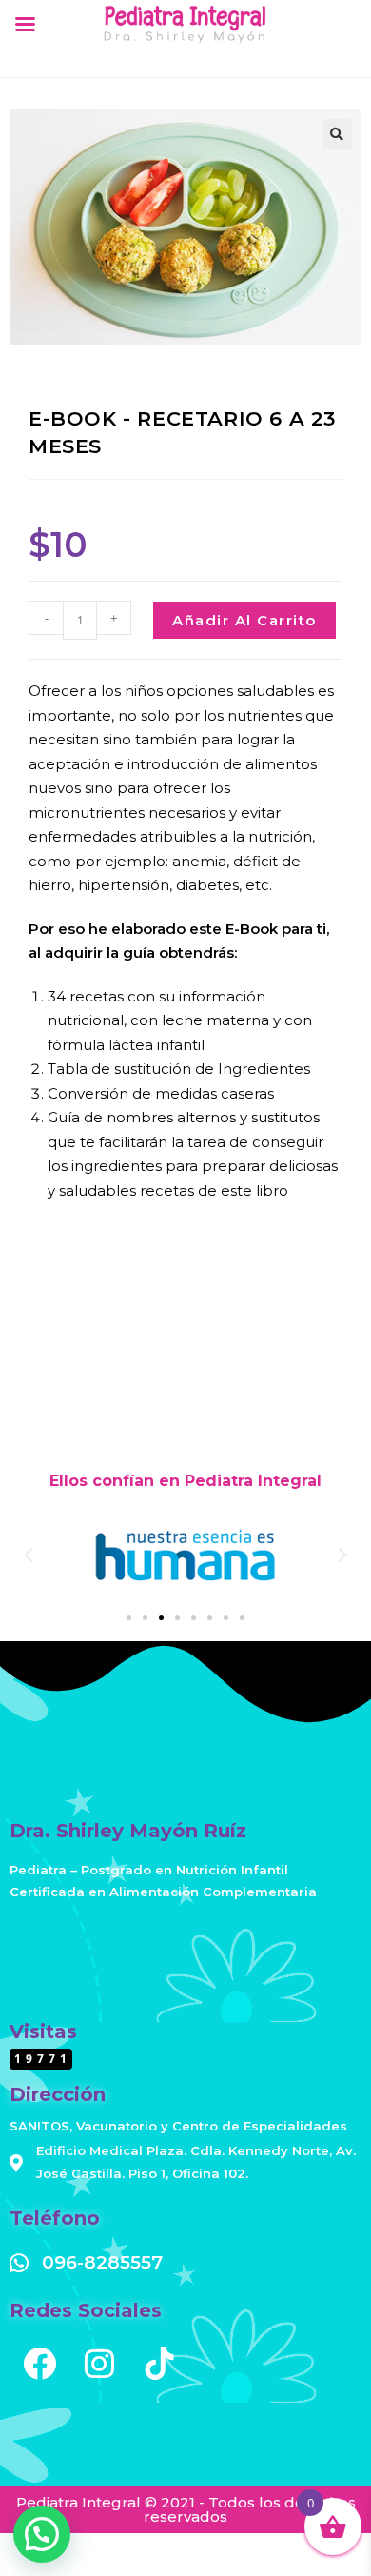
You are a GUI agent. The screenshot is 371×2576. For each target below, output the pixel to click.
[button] (337, 134)
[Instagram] (99, 2363)
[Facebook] (39, 2363)
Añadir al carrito (244, 620)
